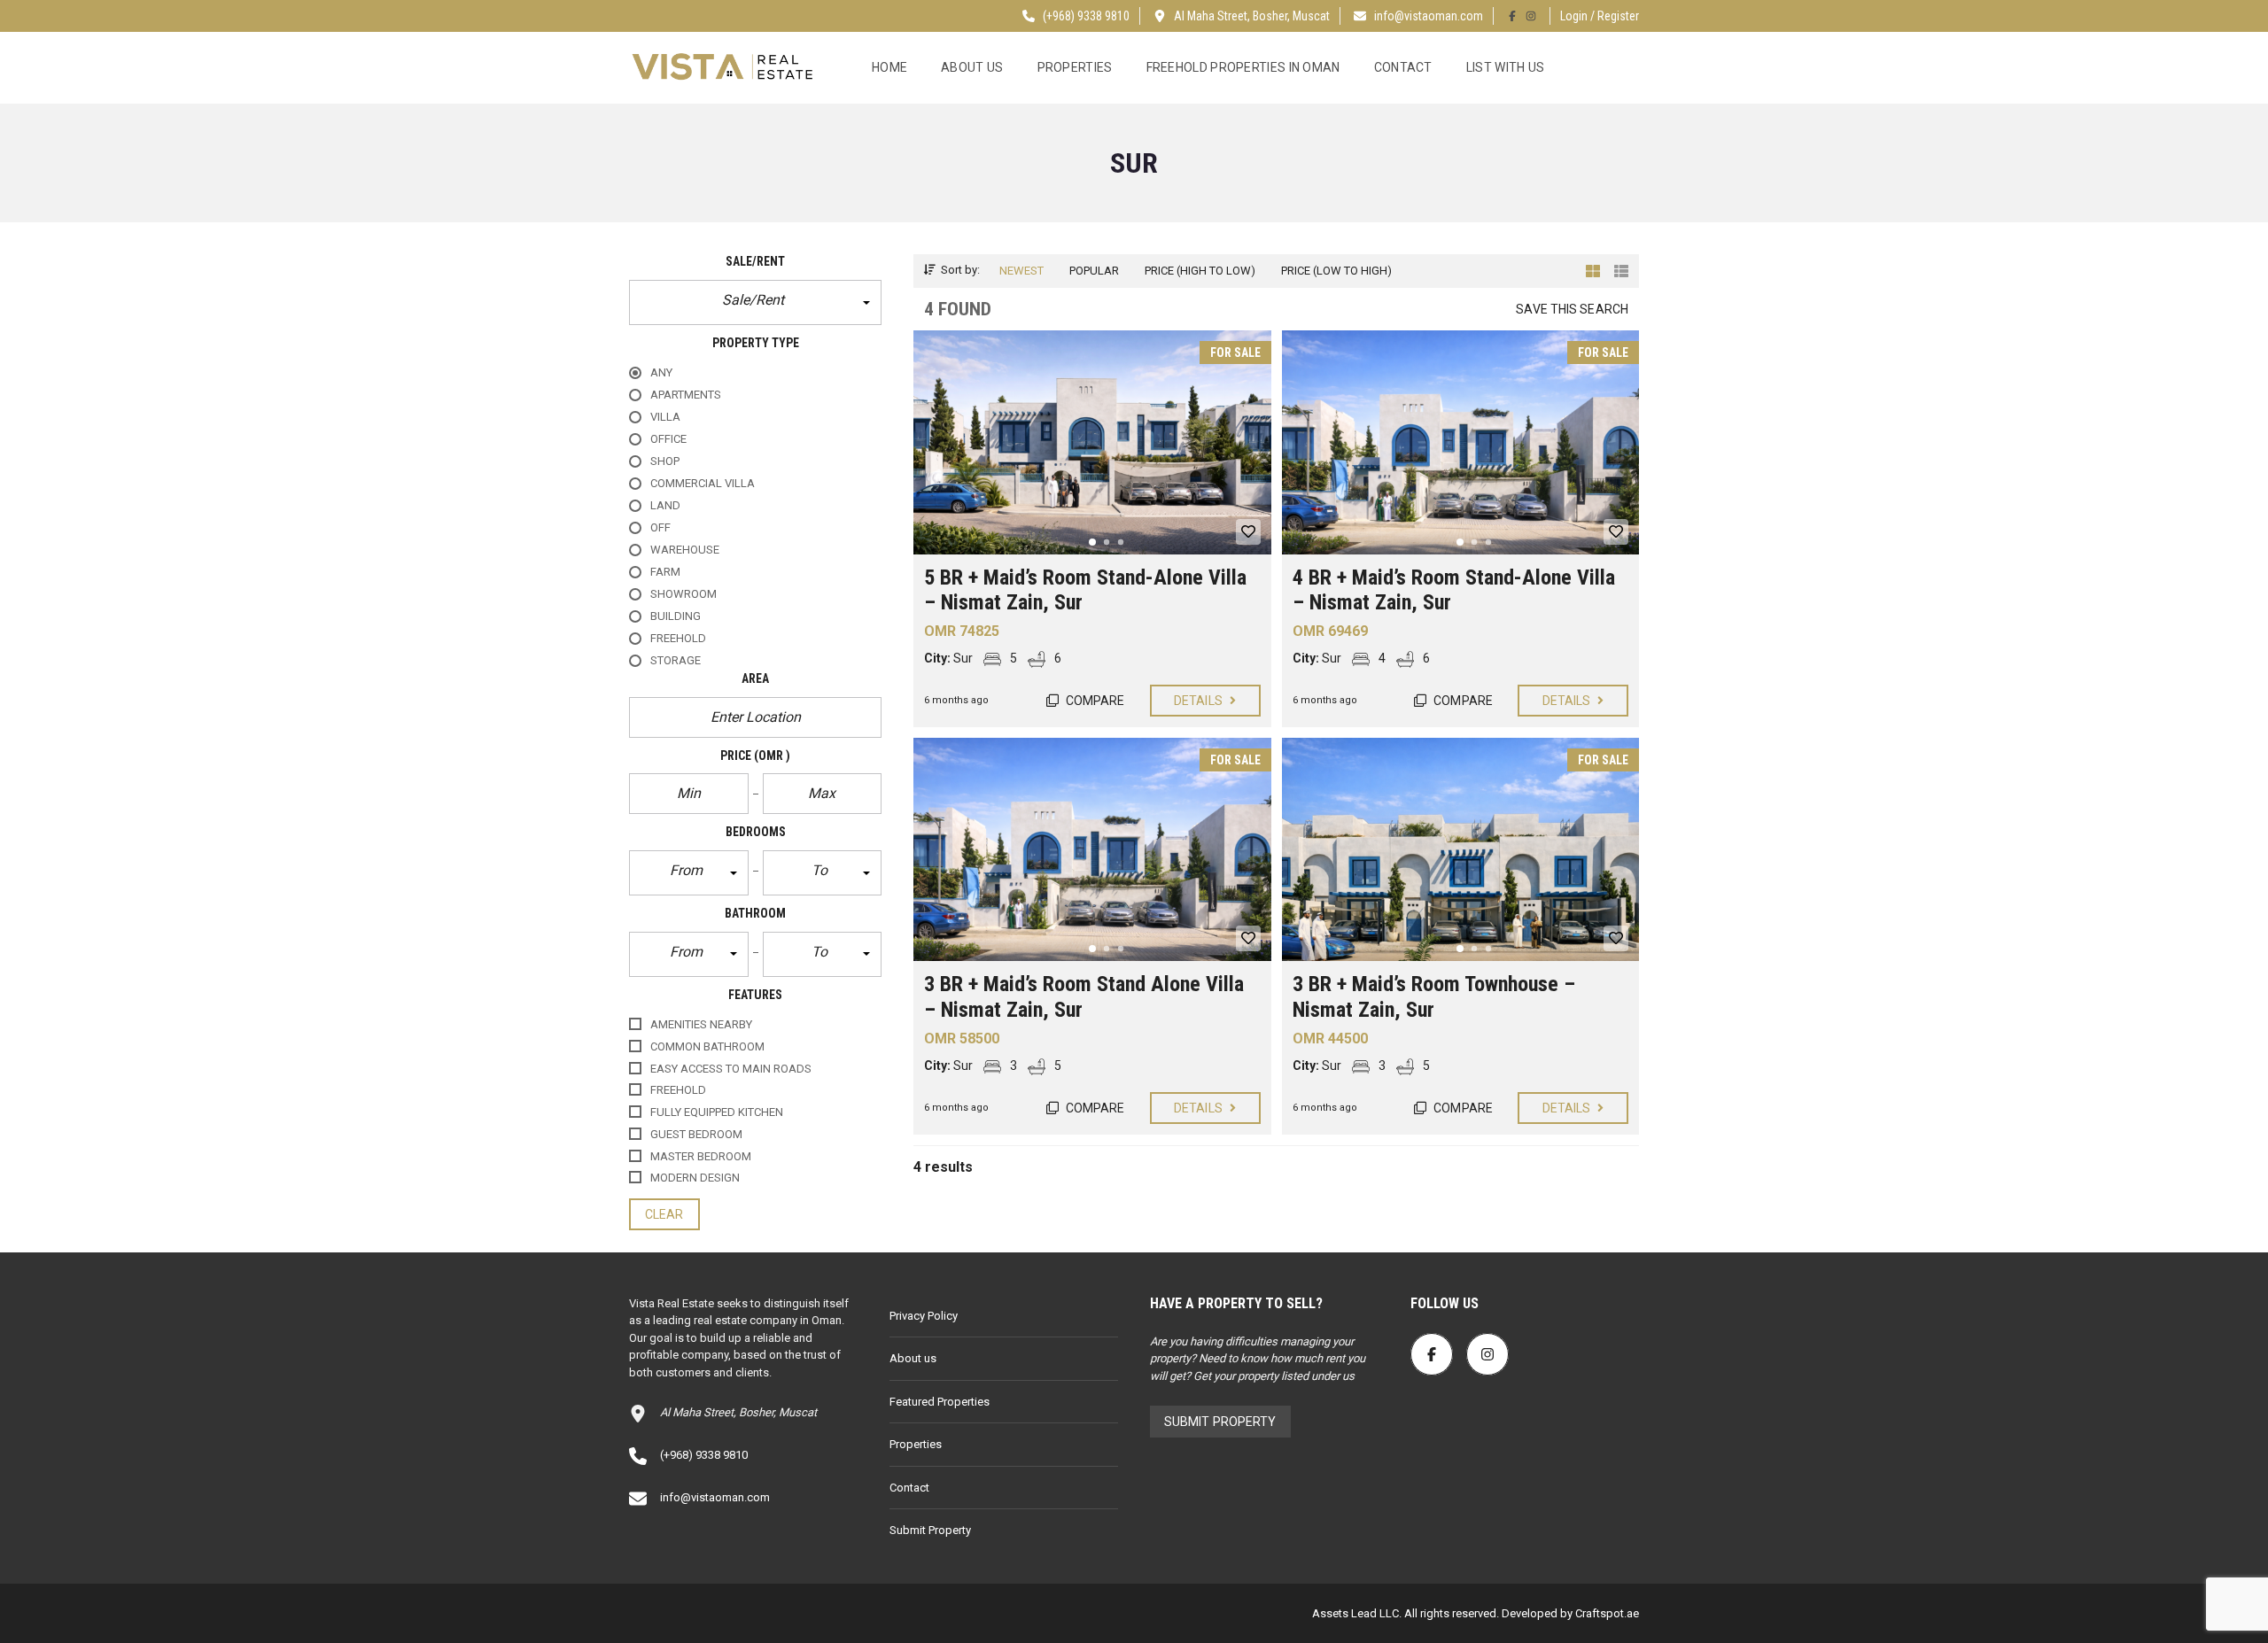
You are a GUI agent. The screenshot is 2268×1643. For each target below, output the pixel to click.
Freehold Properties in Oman (1243, 67)
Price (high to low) (1200, 271)
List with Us (1506, 67)
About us (972, 67)
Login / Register (1600, 16)
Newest (1021, 271)
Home (889, 67)
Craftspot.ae (1606, 1613)
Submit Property (930, 1530)
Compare (1094, 701)
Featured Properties (940, 1402)
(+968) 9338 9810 (1085, 16)
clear (664, 1214)
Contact (1403, 67)
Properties (1075, 67)
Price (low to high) (1336, 271)
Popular (1094, 271)
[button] (755, 302)
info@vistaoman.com (1429, 16)
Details (1200, 701)
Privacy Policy (924, 1316)
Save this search (1572, 309)
